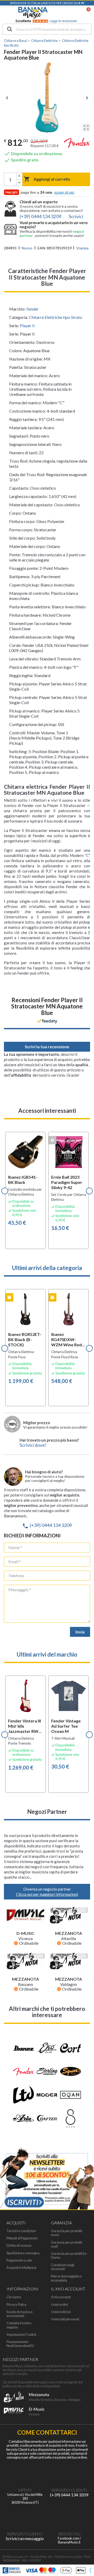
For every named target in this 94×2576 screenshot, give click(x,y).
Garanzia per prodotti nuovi (67, 2233)
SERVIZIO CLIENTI (69, 2490)
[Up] (19, 176)
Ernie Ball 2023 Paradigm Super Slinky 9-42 (67, 1182)
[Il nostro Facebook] (69, 2516)
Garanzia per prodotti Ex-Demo (69, 2256)
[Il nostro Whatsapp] (25, 2516)
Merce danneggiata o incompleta (66, 2278)
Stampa (82, 248)
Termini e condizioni (21, 2231)
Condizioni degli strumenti (63, 2267)
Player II (27, 326)
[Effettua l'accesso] (75, 13)
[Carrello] (86, 13)
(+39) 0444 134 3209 (47, 1525)
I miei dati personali (65, 2319)
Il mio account (61, 2297)
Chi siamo (14, 2297)
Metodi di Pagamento (22, 2238)
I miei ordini (59, 2305)
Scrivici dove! (33, 1445)
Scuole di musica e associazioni (20, 2314)
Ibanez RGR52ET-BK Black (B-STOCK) (25, 1339)
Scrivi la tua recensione (47, 1047)
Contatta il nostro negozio (19, 2325)
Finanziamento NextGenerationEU (20, 2344)
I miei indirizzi (61, 2312)
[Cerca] (10, 30)
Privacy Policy (17, 2305)
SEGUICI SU (69, 2534)
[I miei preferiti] (62, 13)
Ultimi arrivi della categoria (47, 1268)
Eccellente (46, 21)
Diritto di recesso (19, 2246)
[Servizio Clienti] (69, 2473)
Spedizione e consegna (23, 2253)
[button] (5, 1191)
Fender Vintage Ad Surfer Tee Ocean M (66, 1726)
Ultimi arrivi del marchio (47, 1654)
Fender (33, 309)
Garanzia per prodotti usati (67, 2244)
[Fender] (77, 144)
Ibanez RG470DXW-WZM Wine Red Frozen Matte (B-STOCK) (68, 1340)
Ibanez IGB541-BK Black (23, 1180)
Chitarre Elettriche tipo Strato (56, 317)
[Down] (19, 183)
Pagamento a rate (19, 2260)
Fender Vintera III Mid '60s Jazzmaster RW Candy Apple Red (25, 1726)
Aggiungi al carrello (47, 179)
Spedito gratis (21, 160)
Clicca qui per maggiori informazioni (47, 1894)
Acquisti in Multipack (22, 2268)
